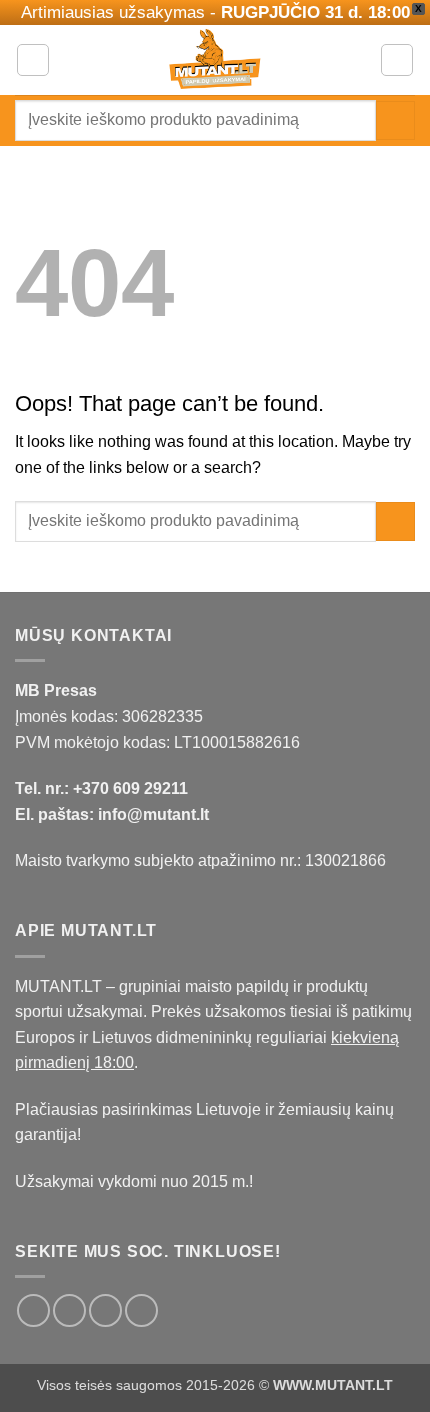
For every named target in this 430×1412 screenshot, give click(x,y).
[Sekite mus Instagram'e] (69, 1310)
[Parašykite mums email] (105, 1310)
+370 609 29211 (130, 788)
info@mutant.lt (153, 814)
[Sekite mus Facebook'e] (33, 1310)
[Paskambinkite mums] (141, 1310)
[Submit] (395, 120)
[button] (33, 60)
